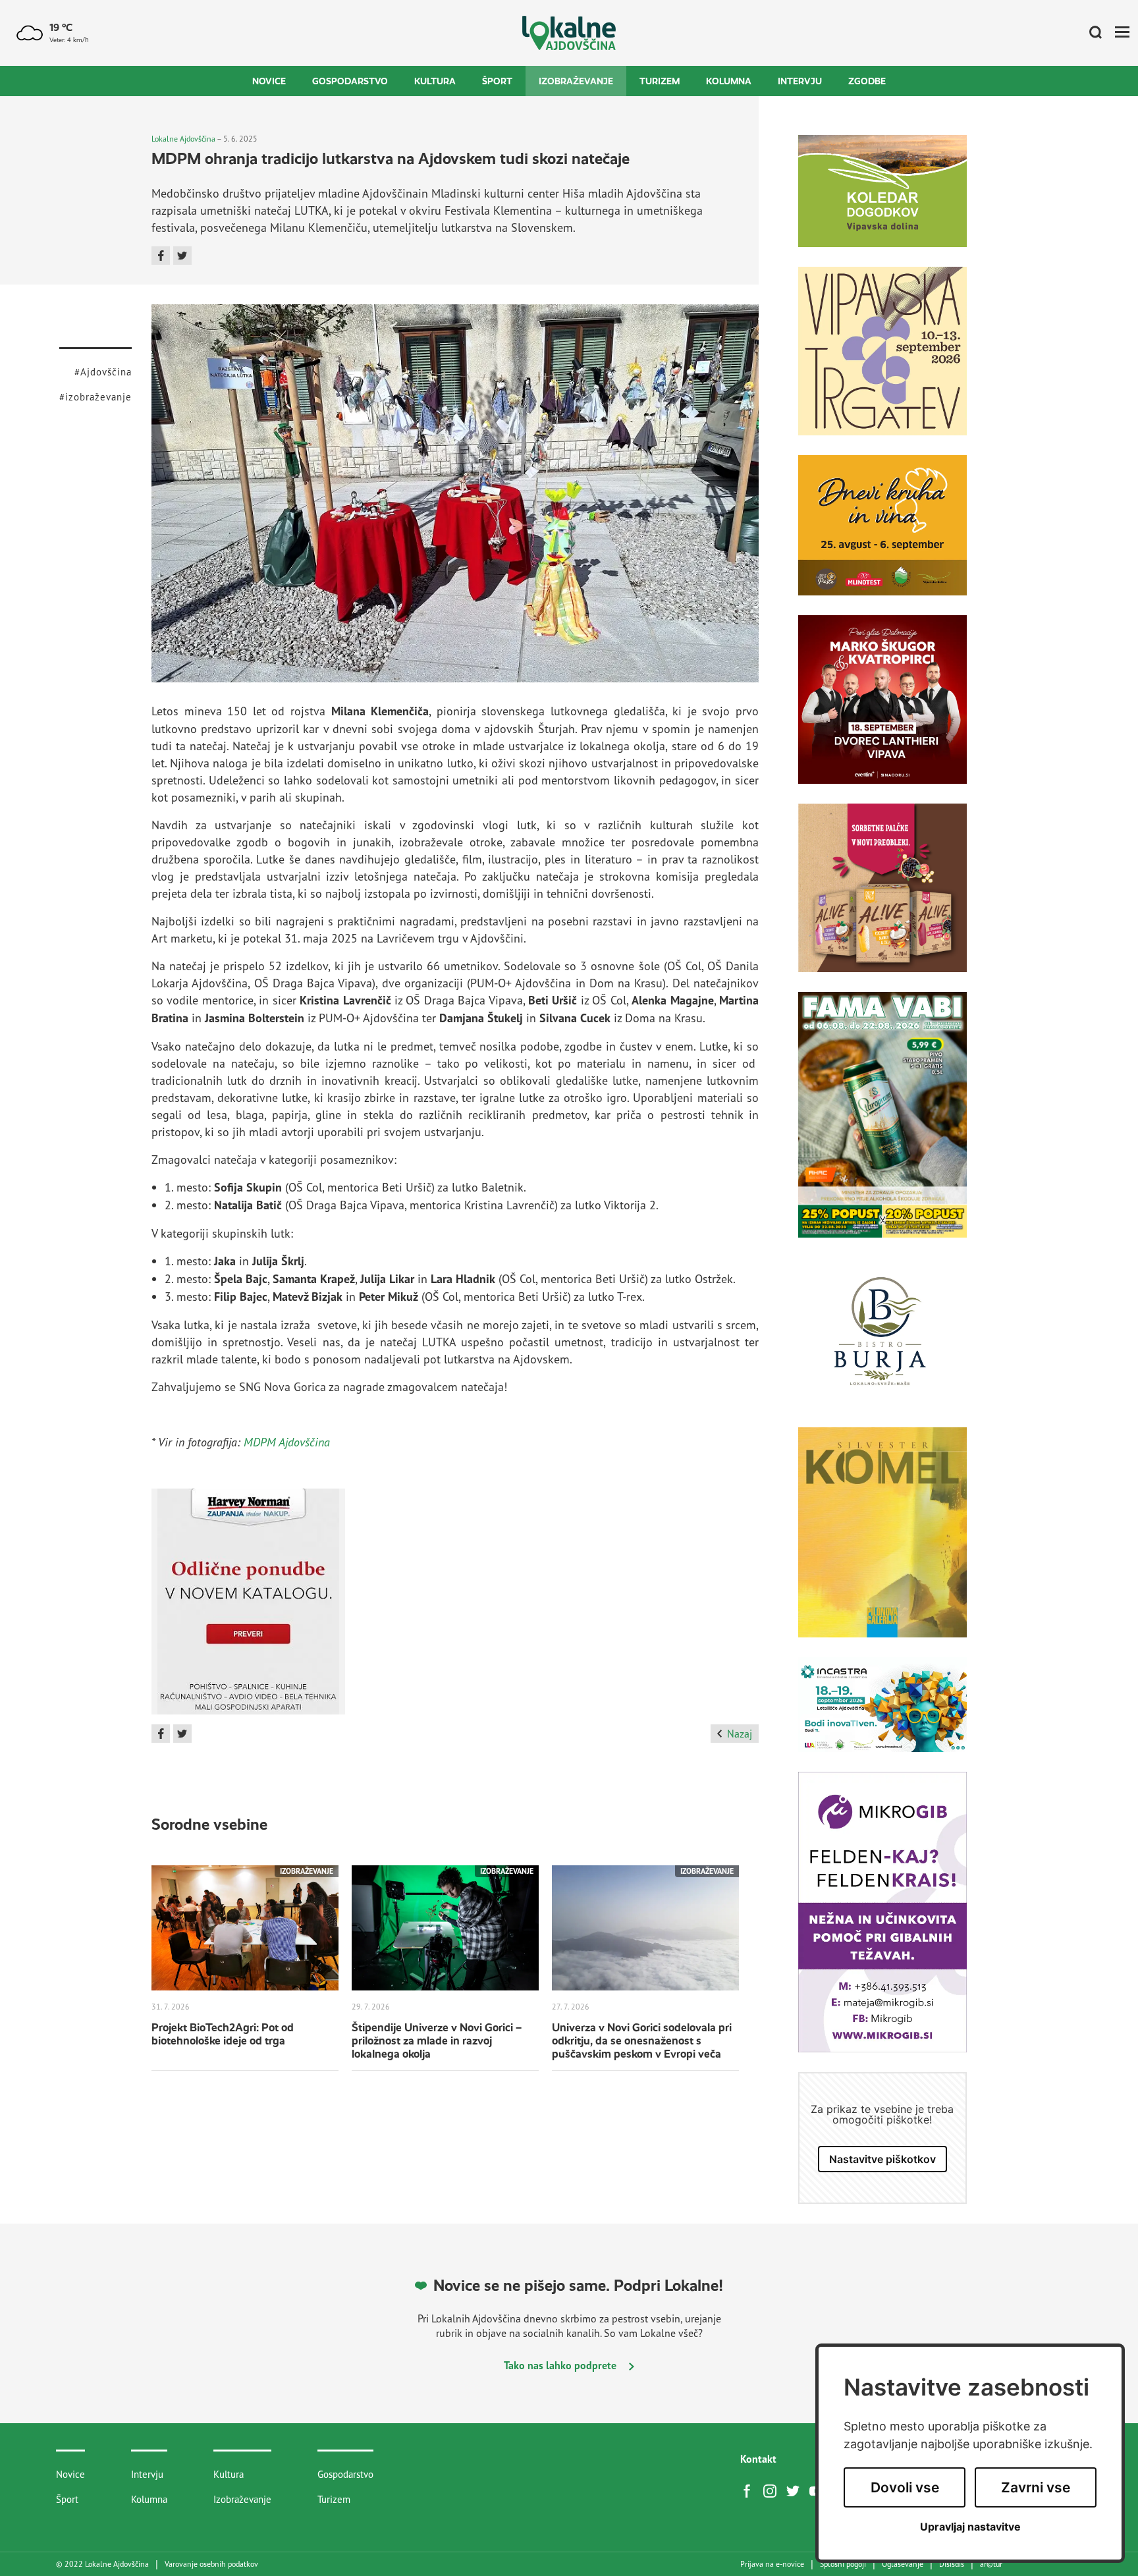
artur (991, 2564)
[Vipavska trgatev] (882, 361)
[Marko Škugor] (882, 709)
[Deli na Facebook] (161, 256)
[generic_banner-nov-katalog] (248, 1606)
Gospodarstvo (350, 81)
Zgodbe (867, 81)
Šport (497, 81)
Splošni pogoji (843, 2564)
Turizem (660, 81)
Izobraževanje (576, 81)
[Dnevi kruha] (882, 535)
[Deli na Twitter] (182, 256)
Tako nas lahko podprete (561, 2365)
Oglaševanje (903, 2564)
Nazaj (740, 1734)
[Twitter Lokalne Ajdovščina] (796, 2490)
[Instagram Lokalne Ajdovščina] (773, 2490)
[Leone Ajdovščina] (882, 898)
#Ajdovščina (103, 372)
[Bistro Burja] (882, 1342)
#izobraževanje (95, 397)
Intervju (800, 81)
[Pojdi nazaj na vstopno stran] (569, 33)
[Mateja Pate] (882, 1922)
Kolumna (729, 81)
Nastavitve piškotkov (882, 2159)
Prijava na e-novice (772, 2564)
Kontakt (758, 2459)
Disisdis (952, 2564)
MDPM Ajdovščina (287, 1442)
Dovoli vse (905, 2487)
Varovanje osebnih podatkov (211, 2564)
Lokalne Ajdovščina (183, 139)
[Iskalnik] (1091, 33)
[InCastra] (882, 1714)
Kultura (435, 81)
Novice (269, 81)
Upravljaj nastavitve (970, 2527)
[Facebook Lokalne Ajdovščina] (750, 2490)
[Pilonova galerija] (882, 1542)
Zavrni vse (1036, 2487)
